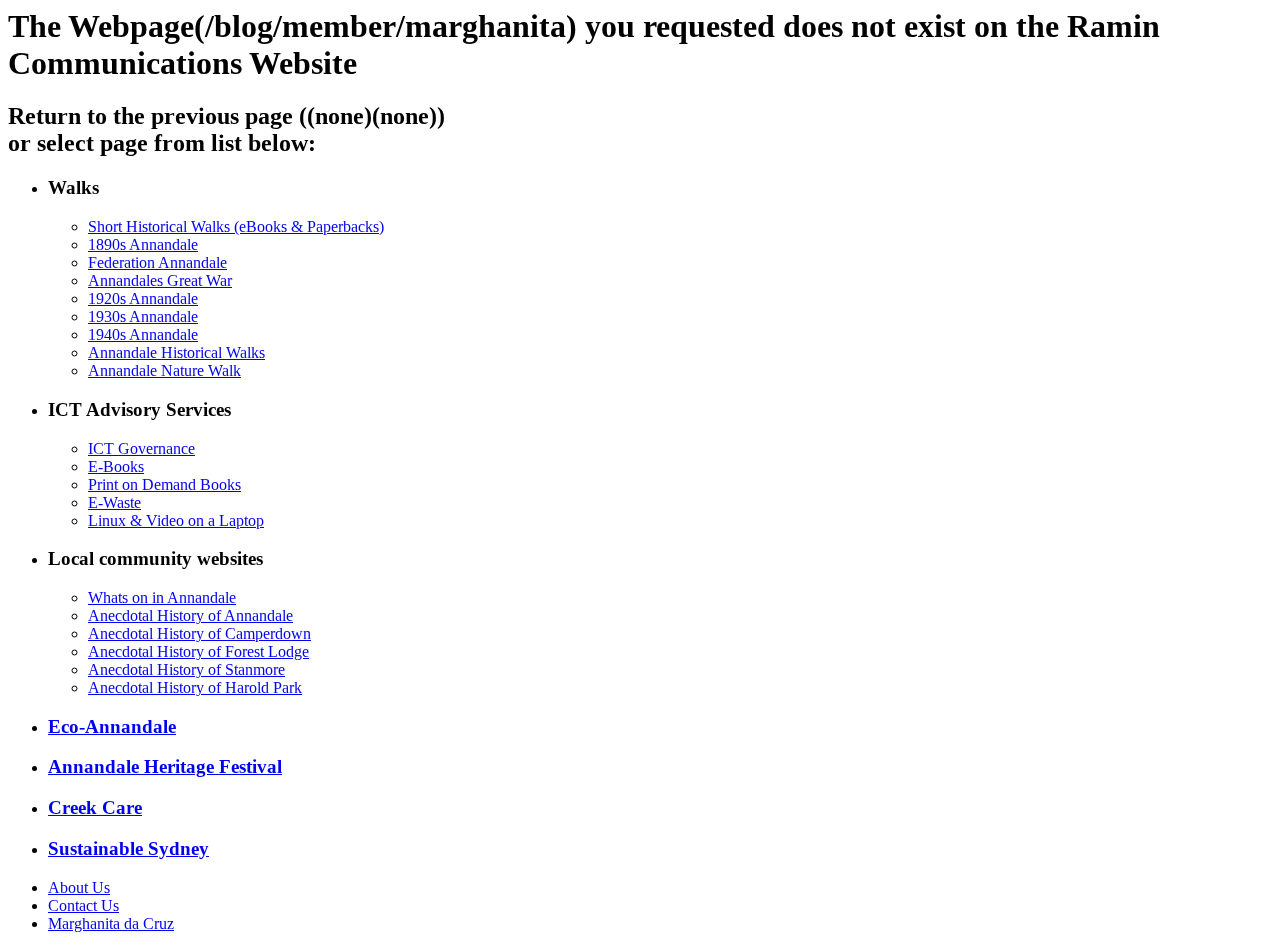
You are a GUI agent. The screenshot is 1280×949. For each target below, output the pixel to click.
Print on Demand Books (164, 484)
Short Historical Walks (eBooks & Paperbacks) (236, 226)
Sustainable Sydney (128, 848)
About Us (79, 887)
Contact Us (83, 905)
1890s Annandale (143, 244)
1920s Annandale (143, 298)
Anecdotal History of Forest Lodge (198, 651)
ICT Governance (141, 448)
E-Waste (114, 502)
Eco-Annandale (112, 726)
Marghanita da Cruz (111, 923)
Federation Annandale (157, 262)
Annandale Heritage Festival (165, 766)
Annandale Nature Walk (164, 370)
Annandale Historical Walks (176, 352)
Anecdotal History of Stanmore (186, 669)
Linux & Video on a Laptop (176, 520)
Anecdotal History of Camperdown (199, 633)
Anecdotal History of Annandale (190, 615)
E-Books (116, 466)
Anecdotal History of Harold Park (195, 687)
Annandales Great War (160, 280)
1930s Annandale (143, 316)
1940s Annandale (143, 334)
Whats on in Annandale (162, 597)
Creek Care (95, 807)
